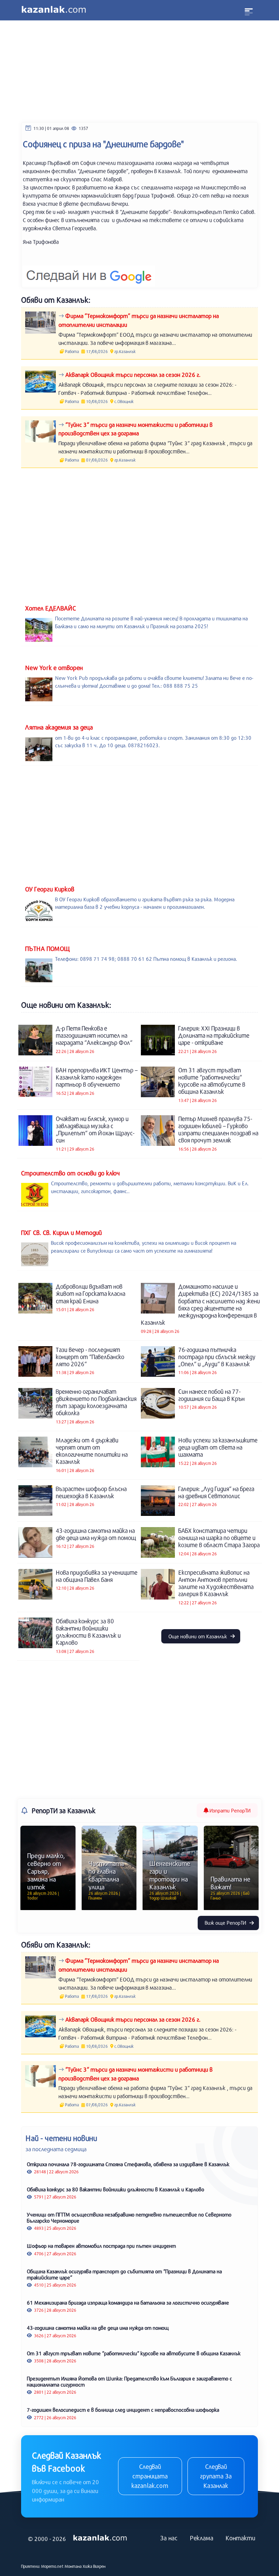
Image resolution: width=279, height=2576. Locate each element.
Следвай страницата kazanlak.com (150, 2476)
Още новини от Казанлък (198, 1636)
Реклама (202, 2538)
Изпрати (229, 1810)
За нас (169, 2538)
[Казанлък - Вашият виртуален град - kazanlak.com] (54, 10)
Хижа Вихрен (94, 2566)
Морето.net (52, 2566)
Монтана (73, 2566)
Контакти (240, 2538)
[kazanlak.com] (100, 2538)
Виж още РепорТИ (226, 1923)
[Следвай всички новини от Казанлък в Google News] (89, 272)
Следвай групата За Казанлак (216, 2476)
